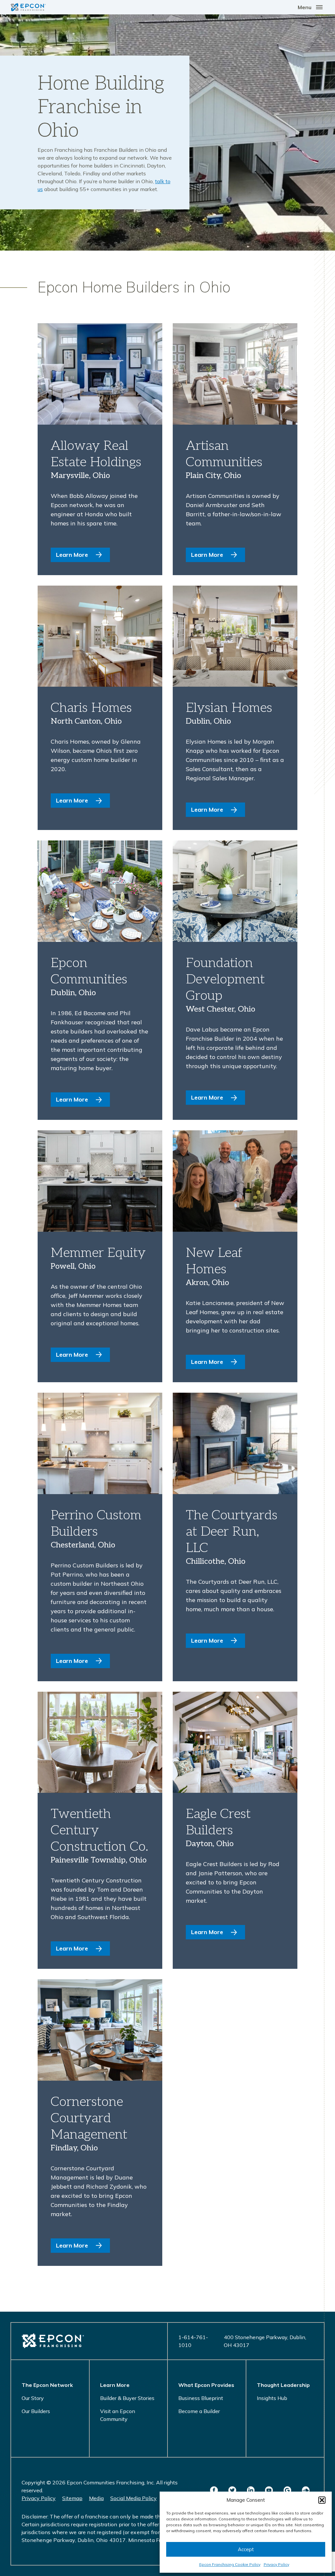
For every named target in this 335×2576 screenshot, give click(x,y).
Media (96, 2498)
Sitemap (72, 2498)
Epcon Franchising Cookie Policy (230, 2564)
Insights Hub (272, 2398)
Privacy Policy (276, 2564)
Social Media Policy (133, 2498)
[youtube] (269, 2490)
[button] (322, 2500)
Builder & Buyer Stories (127, 2398)
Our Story (33, 2398)
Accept (246, 2549)
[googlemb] (287, 2490)
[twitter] (232, 2490)
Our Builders (36, 2411)
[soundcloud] (306, 2490)
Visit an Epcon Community (118, 2415)
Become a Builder (199, 2411)
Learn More (72, 555)
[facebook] (214, 2490)
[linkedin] (251, 2490)
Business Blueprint (201, 2398)
